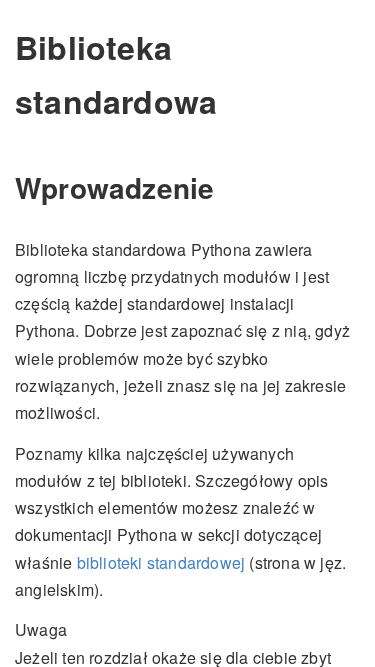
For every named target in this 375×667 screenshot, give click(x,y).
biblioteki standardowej (161, 562)
